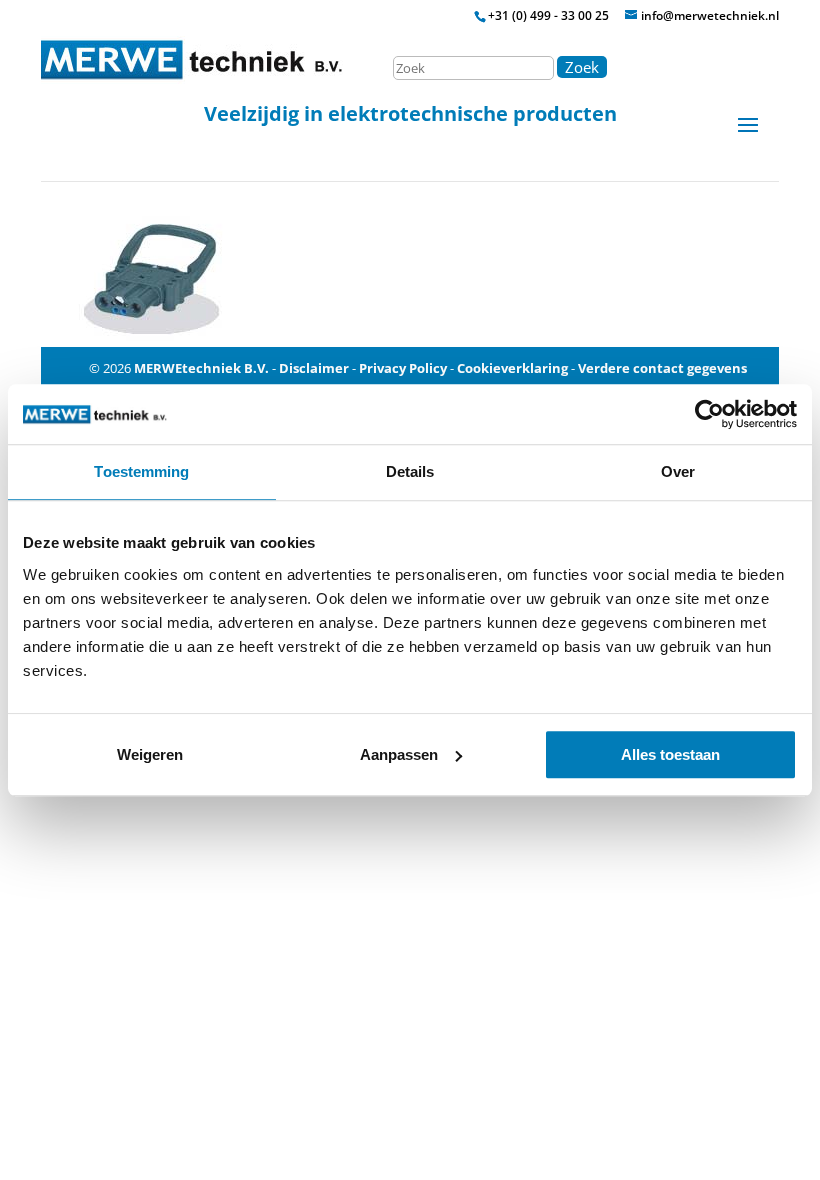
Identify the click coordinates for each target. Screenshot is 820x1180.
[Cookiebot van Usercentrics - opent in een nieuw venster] (709, 414)
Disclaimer (314, 368)
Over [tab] (678, 471)
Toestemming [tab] (141, 471)
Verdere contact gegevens (662, 368)
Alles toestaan (670, 754)
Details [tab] (410, 471)
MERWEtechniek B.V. (201, 368)
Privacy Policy (403, 368)
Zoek (582, 67)
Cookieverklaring (512, 368)
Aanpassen (399, 754)
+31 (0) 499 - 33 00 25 (548, 15)
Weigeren (150, 754)
